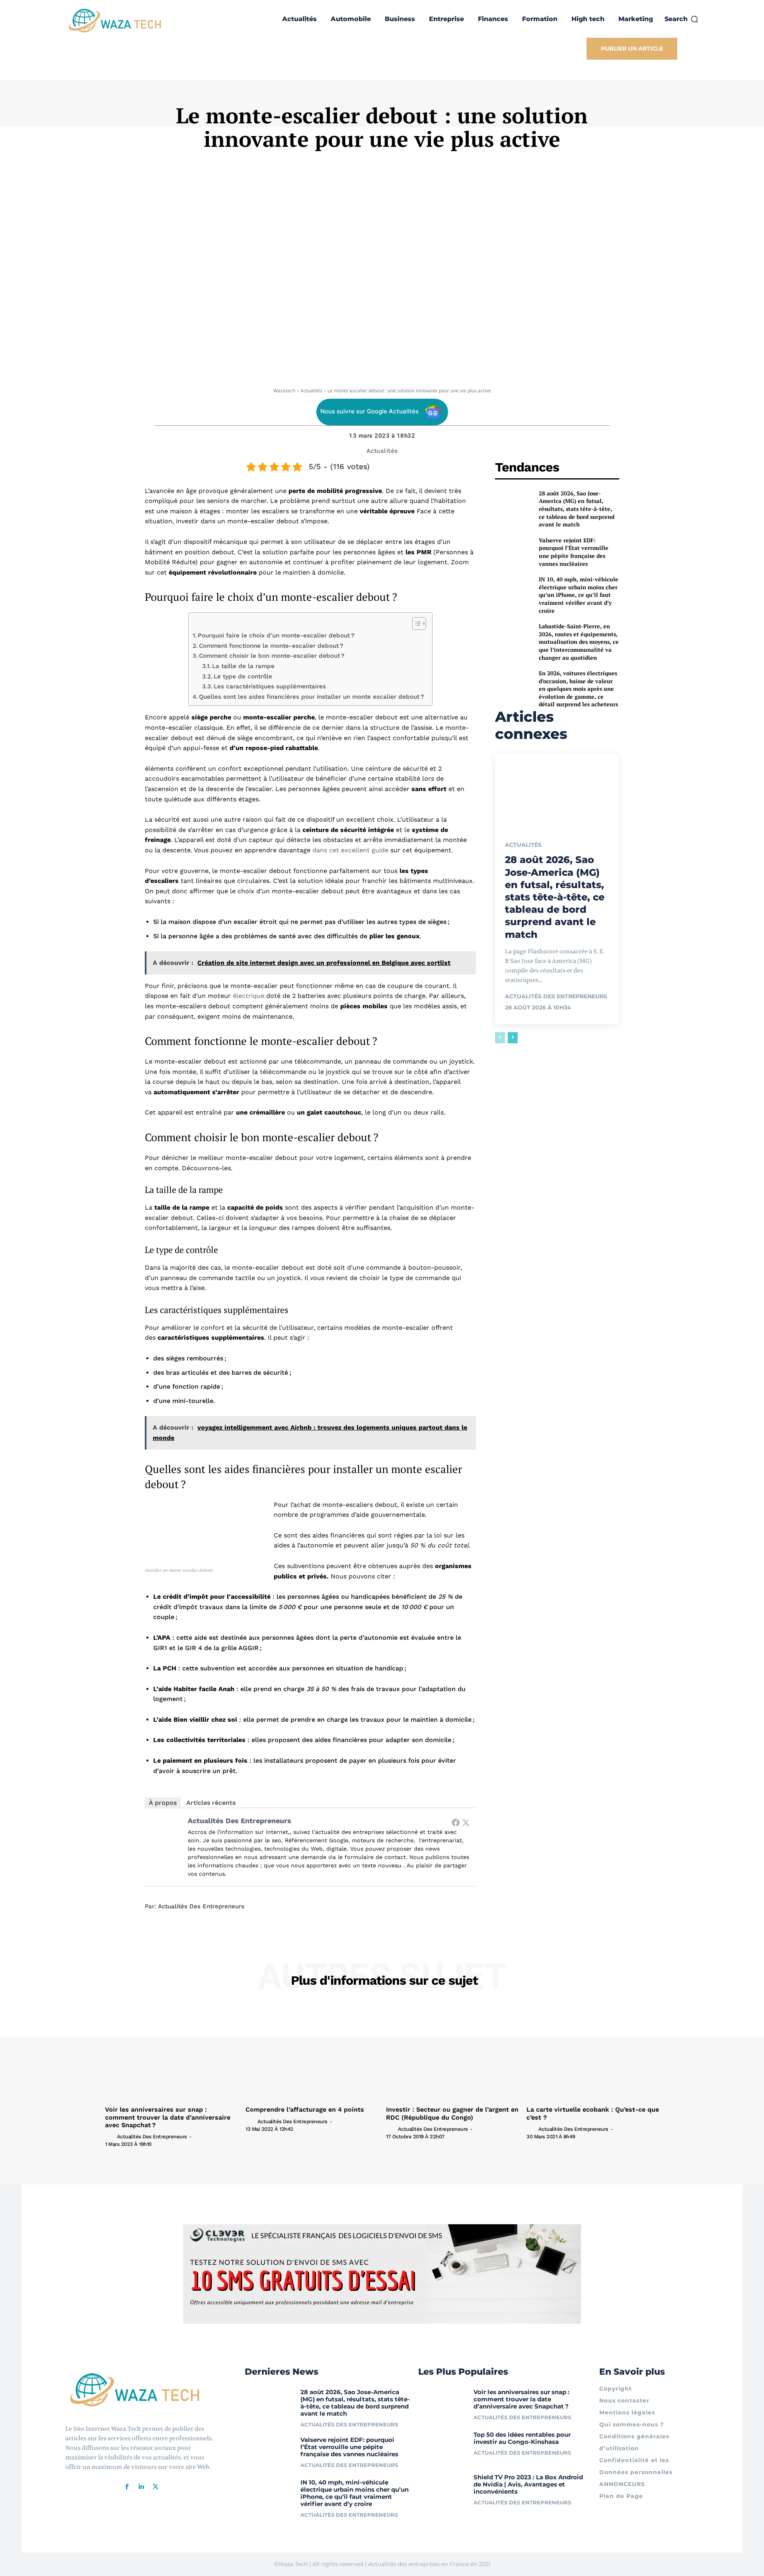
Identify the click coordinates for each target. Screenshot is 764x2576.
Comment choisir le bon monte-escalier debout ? (272, 656)
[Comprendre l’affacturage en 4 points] (312, 2053)
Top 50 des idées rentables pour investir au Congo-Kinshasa (522, 2438)
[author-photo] (110, 2136)
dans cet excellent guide (350, 850)
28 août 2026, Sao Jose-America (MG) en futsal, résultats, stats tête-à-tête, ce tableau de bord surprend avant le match (577, 509)
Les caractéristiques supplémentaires (270, 686)
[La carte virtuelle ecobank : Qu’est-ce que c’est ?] (593, 2053)
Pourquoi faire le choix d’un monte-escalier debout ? (276, 635)
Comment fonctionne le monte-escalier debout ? (271, 646)
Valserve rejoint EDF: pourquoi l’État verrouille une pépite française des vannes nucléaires (574, 552)
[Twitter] (466, 1822)
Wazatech (284, 391)
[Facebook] (456, 1822)
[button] (682, 19)
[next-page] (513, 1038)
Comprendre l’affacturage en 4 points (305, 2109)
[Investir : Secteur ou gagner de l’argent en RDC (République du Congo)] (452, 2053)
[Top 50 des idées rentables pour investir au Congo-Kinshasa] (443, 2446)
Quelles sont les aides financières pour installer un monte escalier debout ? (312, 697)
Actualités (311, 391)
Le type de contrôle (243, 676)
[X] (156, 2487)
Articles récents (211, 1803)
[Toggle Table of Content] (415, 624)
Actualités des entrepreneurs (240, 1821)
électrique (248, 996)
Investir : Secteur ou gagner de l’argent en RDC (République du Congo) (452, 2113)
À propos (163, 1803)
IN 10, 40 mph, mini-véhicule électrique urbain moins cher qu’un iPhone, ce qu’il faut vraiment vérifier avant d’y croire (579, 595)
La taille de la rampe (243, 666)
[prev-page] (500, 1038)
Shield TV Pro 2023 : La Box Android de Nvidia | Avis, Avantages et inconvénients (528, 2484)
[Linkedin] (141, 2487)
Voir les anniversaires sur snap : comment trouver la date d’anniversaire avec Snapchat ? (168, 2117)
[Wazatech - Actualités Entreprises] (115, 20)
